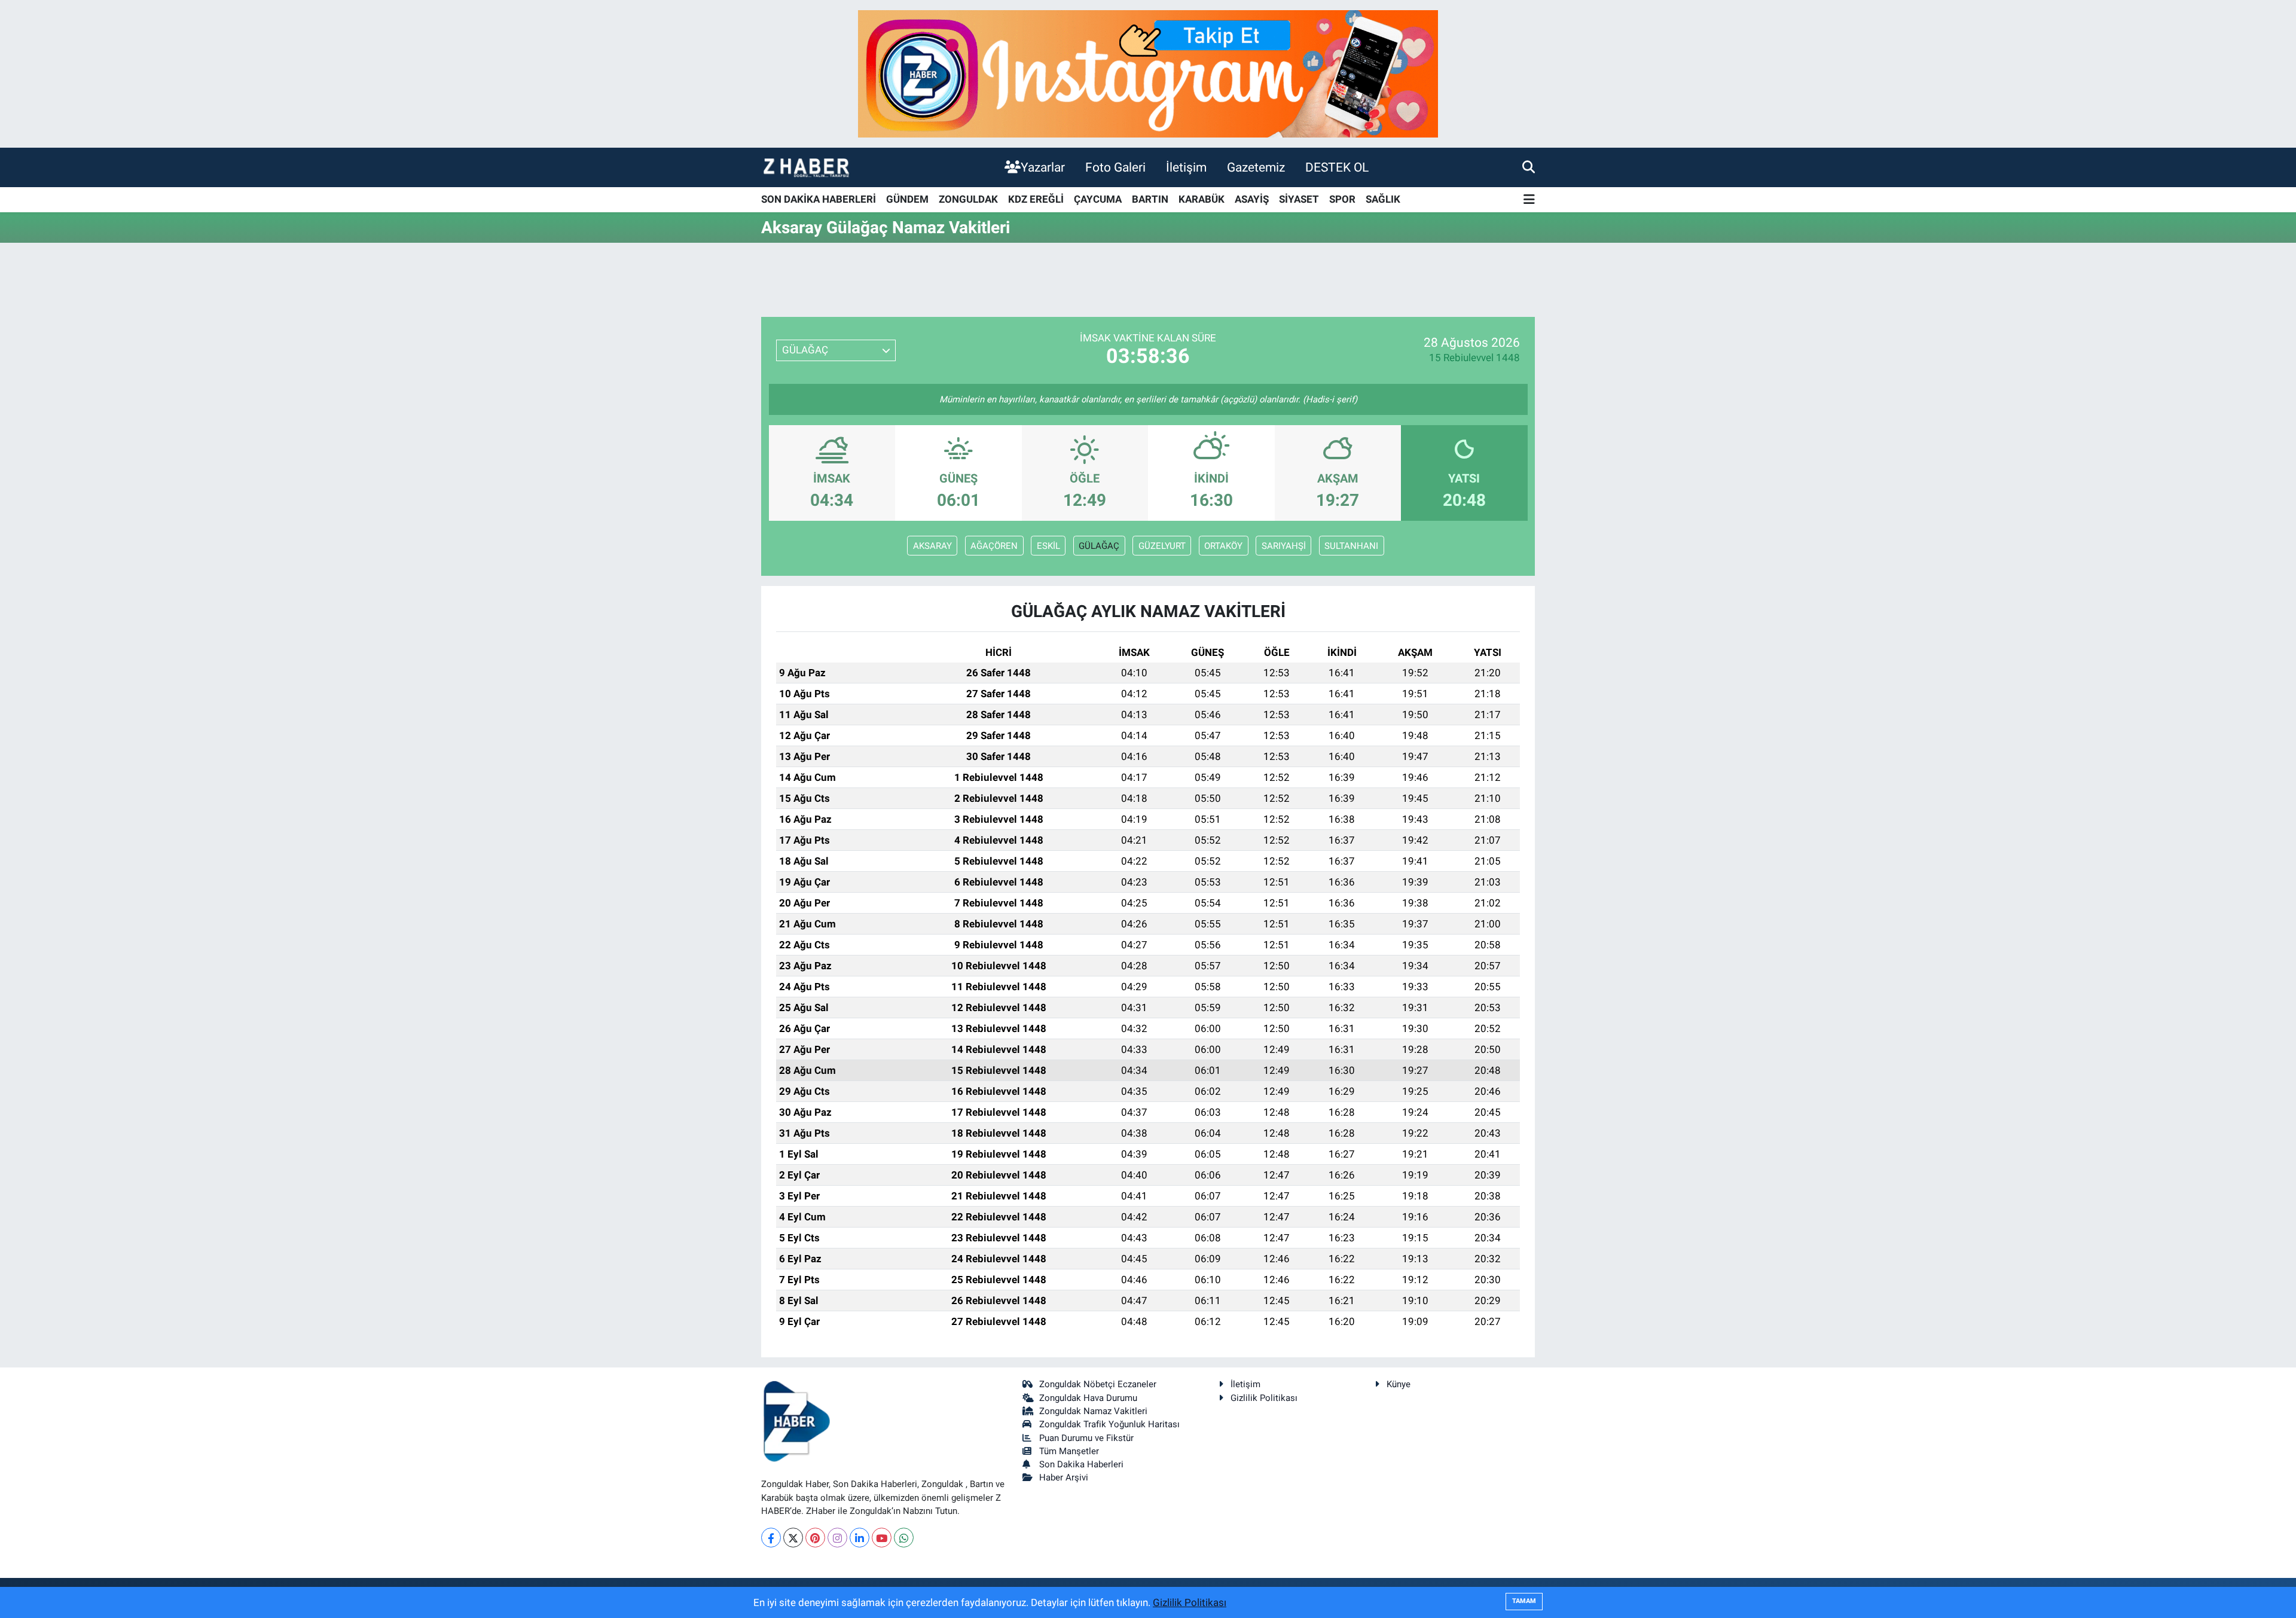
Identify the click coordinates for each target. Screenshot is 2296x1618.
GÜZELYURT (1162, 546)
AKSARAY (932, 546)
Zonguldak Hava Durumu (1088, 1398)
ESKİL (1048, 546)
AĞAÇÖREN (994, 546)
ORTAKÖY (1223, 546)
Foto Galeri (1115, 167)
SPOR (1342, 199)
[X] (793, 1538)
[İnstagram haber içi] (1148, 73)
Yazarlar (1043, 167)
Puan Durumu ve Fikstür (1086, 1438)
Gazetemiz (1256, 167)
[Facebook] (771, 1538)
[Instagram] (837, 1538)
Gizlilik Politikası (1264, 1398)
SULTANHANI (1351, 546)
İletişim (1186, 167)
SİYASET (1299, 199)
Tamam (1524, 1601)
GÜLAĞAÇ (1099, 546)
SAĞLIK (1383, 199)
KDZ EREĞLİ (1036, 199)
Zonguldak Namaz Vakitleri (1093, 1411)
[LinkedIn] (860, 1538)
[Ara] (1529, 167)
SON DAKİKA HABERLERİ (819, 199)
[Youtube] (882, 1538)
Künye (1399, 1384)
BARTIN (1150, 199)
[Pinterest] (815, 1538)
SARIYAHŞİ (1284, 546)
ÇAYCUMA (1098, 199)
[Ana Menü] (1529, 200)
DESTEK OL (1337, 167)
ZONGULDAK (968, 199)
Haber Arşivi (1064, 1477)
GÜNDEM (907, 199)
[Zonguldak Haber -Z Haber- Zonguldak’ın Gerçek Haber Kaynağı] (806, 167)
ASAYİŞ (1252, 199)
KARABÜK (1202, 199)
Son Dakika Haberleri (1081, 1464)
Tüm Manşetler (1069, 1451)
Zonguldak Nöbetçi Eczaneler (1098, 1384)
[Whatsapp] (904, 1538)
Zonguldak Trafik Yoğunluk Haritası (1109, 1424)
